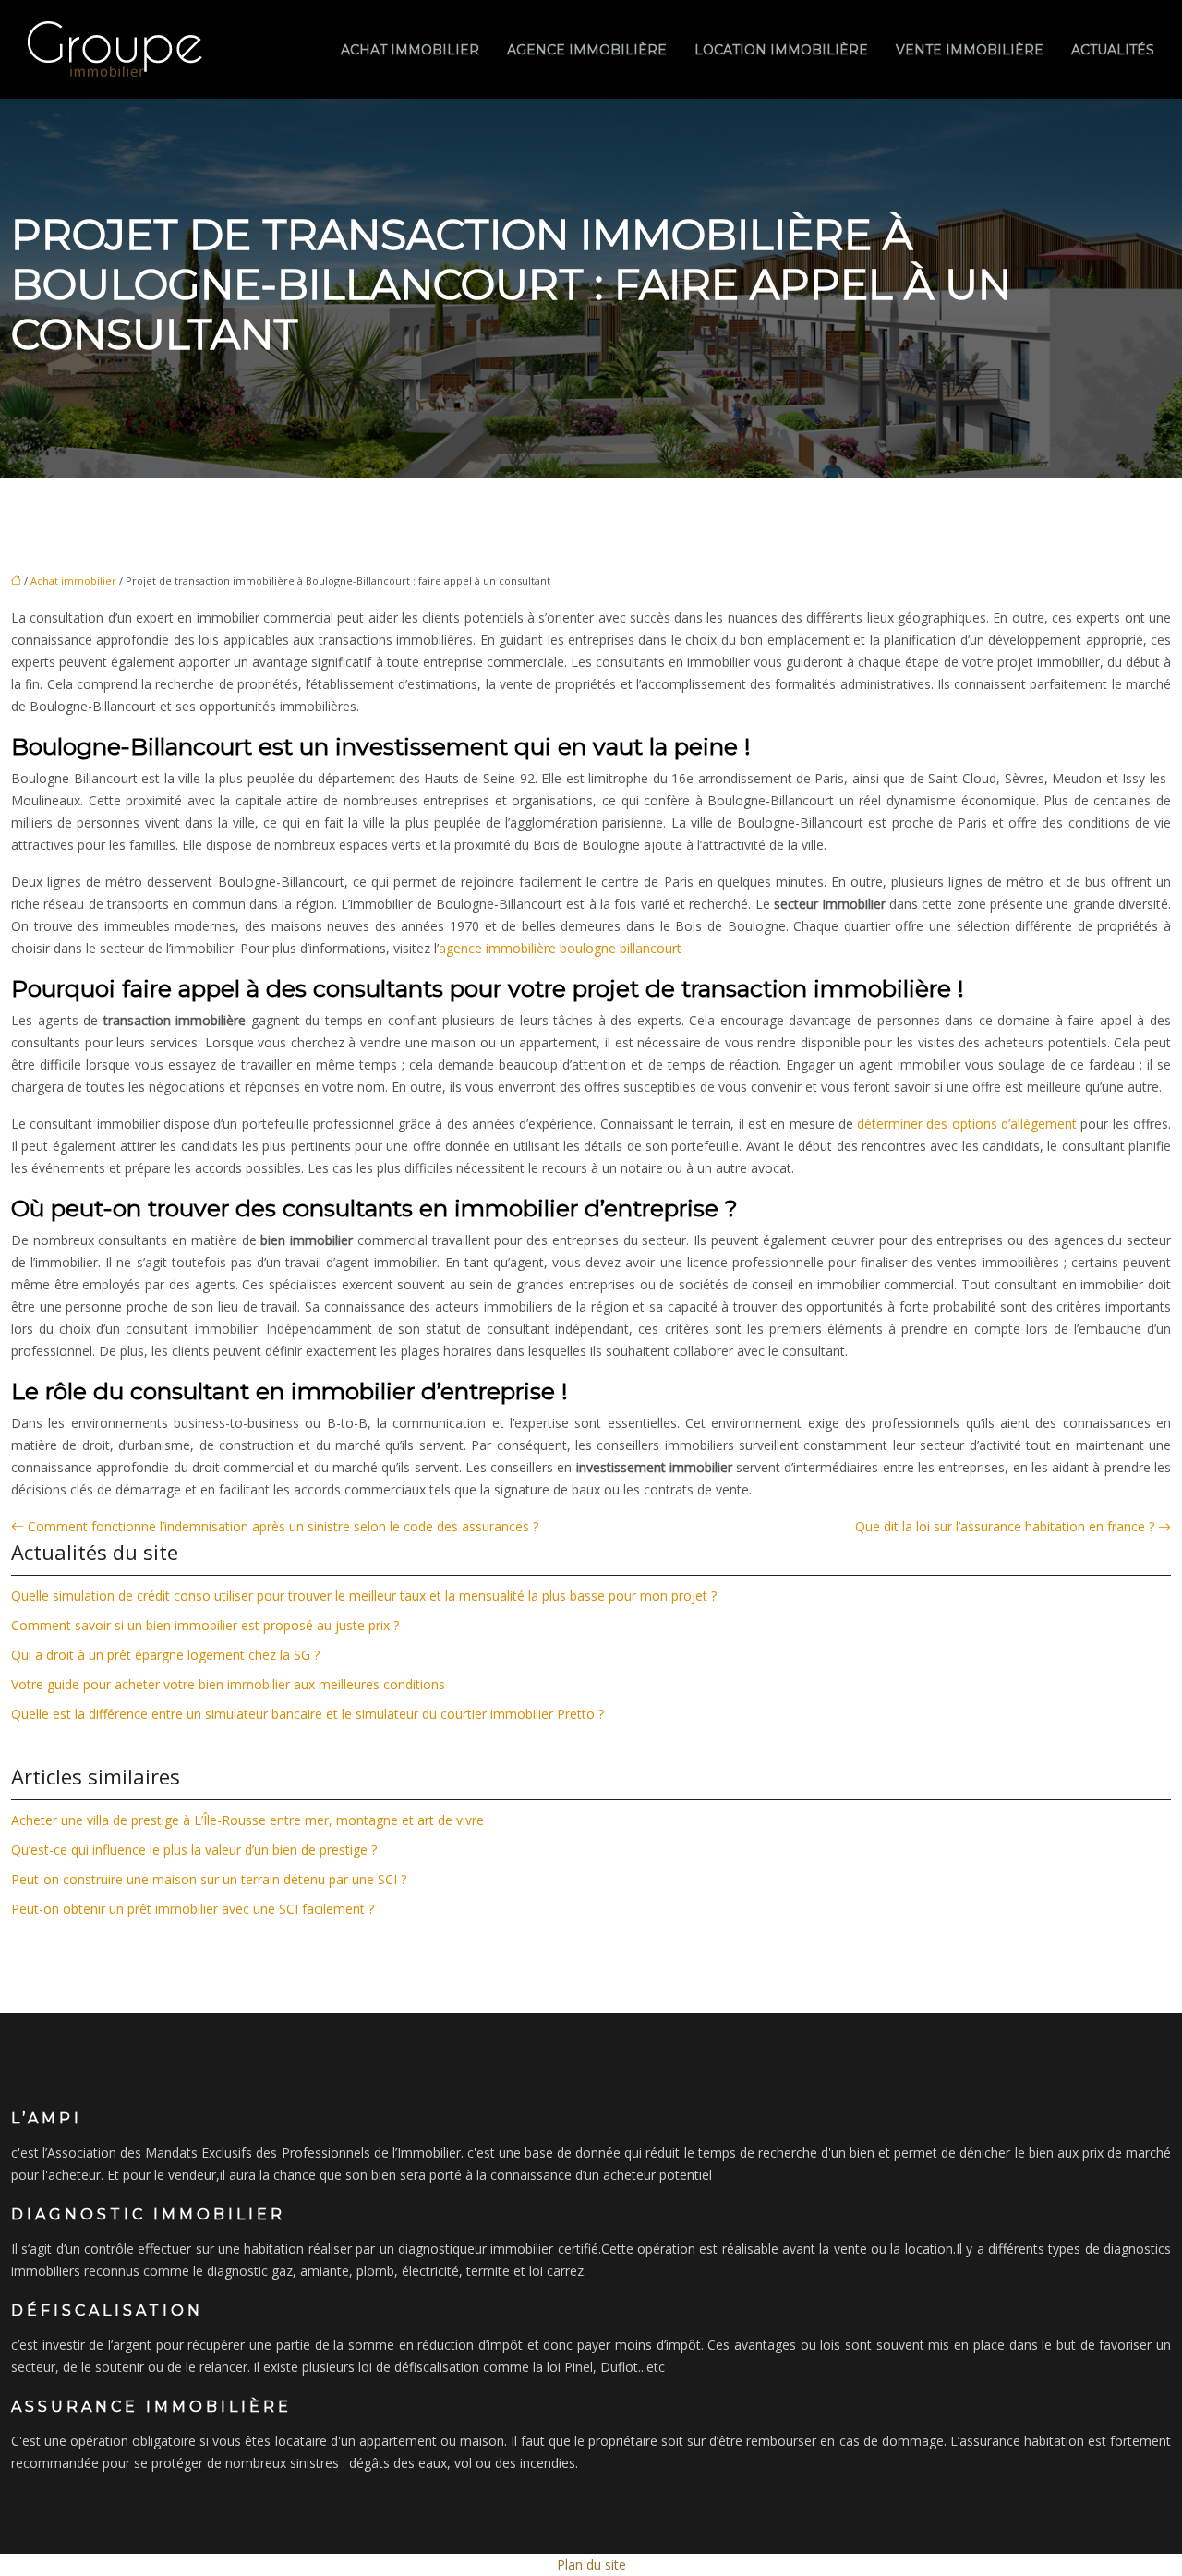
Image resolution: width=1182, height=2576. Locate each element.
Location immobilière (781, 50)
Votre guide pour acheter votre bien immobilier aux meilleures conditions (228, 1684)
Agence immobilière (587, 50)
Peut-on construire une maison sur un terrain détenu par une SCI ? (209, 1879)
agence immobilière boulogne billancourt (560, 948)
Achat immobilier (410, 50)
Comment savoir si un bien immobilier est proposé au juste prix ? (205, 1625)
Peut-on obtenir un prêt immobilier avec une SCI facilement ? (193, 1909)
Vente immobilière (970, 50)
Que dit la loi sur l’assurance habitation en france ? (1005, 1526)
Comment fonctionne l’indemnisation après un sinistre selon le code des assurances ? (283, 1526)
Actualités (1113, 50)
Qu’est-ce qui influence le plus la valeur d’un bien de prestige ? (194, 1850)
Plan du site (591, 2564)
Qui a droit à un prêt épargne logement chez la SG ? (165, 1655)
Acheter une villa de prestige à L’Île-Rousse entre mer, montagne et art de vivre (247, 1820)
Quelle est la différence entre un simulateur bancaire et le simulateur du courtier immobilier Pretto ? (308, 1714)
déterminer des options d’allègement (967, 1124)
